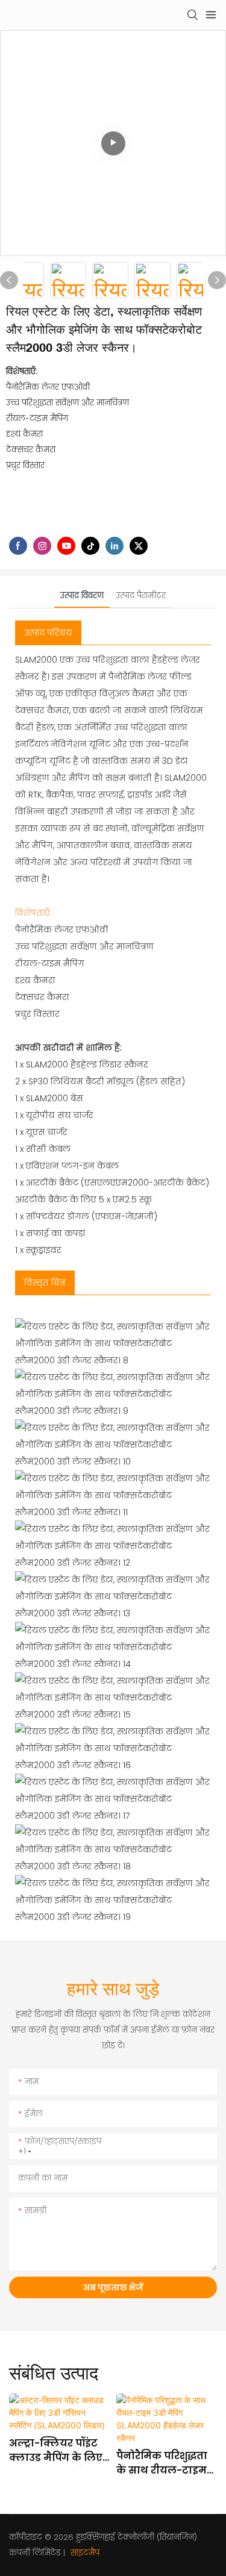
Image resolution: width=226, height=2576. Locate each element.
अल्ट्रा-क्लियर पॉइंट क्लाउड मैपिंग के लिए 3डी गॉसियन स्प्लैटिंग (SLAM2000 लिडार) (56, 2451)
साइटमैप (84, 2553)
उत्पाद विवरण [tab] (82, 596)
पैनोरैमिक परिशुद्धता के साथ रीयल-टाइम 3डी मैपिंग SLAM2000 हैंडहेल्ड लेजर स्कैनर (165, 2463)
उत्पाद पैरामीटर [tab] (141, 596)
